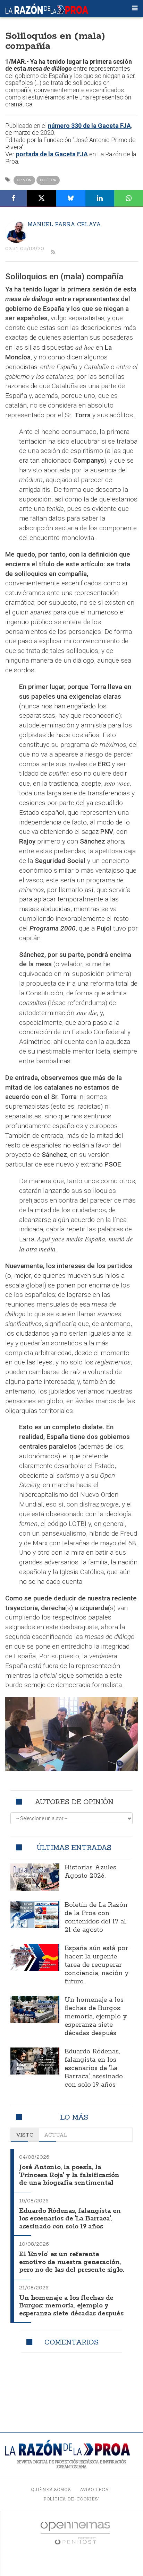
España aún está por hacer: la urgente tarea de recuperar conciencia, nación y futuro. (97, 1965)
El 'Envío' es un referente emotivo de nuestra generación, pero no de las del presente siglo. (71, 2262)
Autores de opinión (74, 1802)
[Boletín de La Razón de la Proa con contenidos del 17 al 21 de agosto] (35, 1915)
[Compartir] (13, 198)
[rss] (53, 252)
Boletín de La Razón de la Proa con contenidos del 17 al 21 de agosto (96, 1918)
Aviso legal (96, 2490)
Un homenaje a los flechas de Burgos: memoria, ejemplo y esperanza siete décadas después (96, 2017)
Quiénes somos (51, 2490)
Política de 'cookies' (71, 2499)
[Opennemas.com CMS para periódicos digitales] (75, 2533)
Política (48, 180)
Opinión (24, 180)
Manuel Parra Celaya (64, 224)
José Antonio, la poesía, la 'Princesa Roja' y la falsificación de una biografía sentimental (69, 2175)
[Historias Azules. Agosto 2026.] (35, 1877)
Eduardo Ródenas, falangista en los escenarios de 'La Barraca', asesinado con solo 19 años (94, 2068)
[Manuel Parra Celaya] (16, 232)
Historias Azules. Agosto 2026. (91, 1872)
